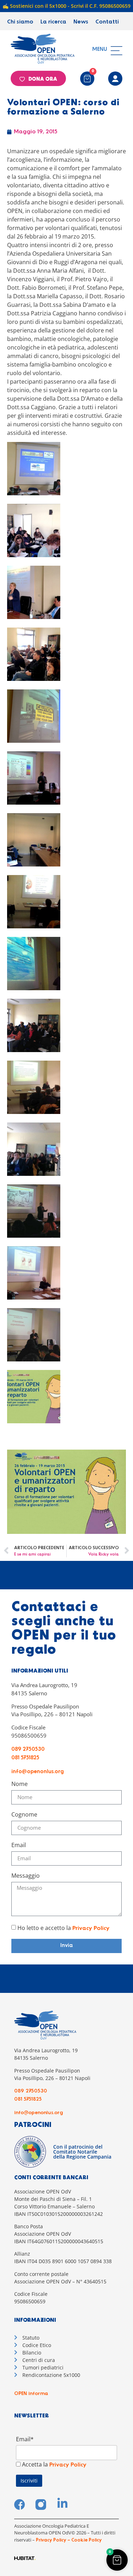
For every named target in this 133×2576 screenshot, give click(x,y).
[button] (117, 2560)
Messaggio (26, 1876)
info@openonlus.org (38, 1772)
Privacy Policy (91, 1928)
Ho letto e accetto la (63, 1928)
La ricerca (53, 22)
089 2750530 (28, 1749)
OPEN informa (31, 2394)
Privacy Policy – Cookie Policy (68, 2540)
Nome (20, 1784)
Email (19, 1846)
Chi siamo (20, 22)
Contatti (107, 22)
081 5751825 (25, 1758)
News (81, 22)
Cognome (24, 1815)
